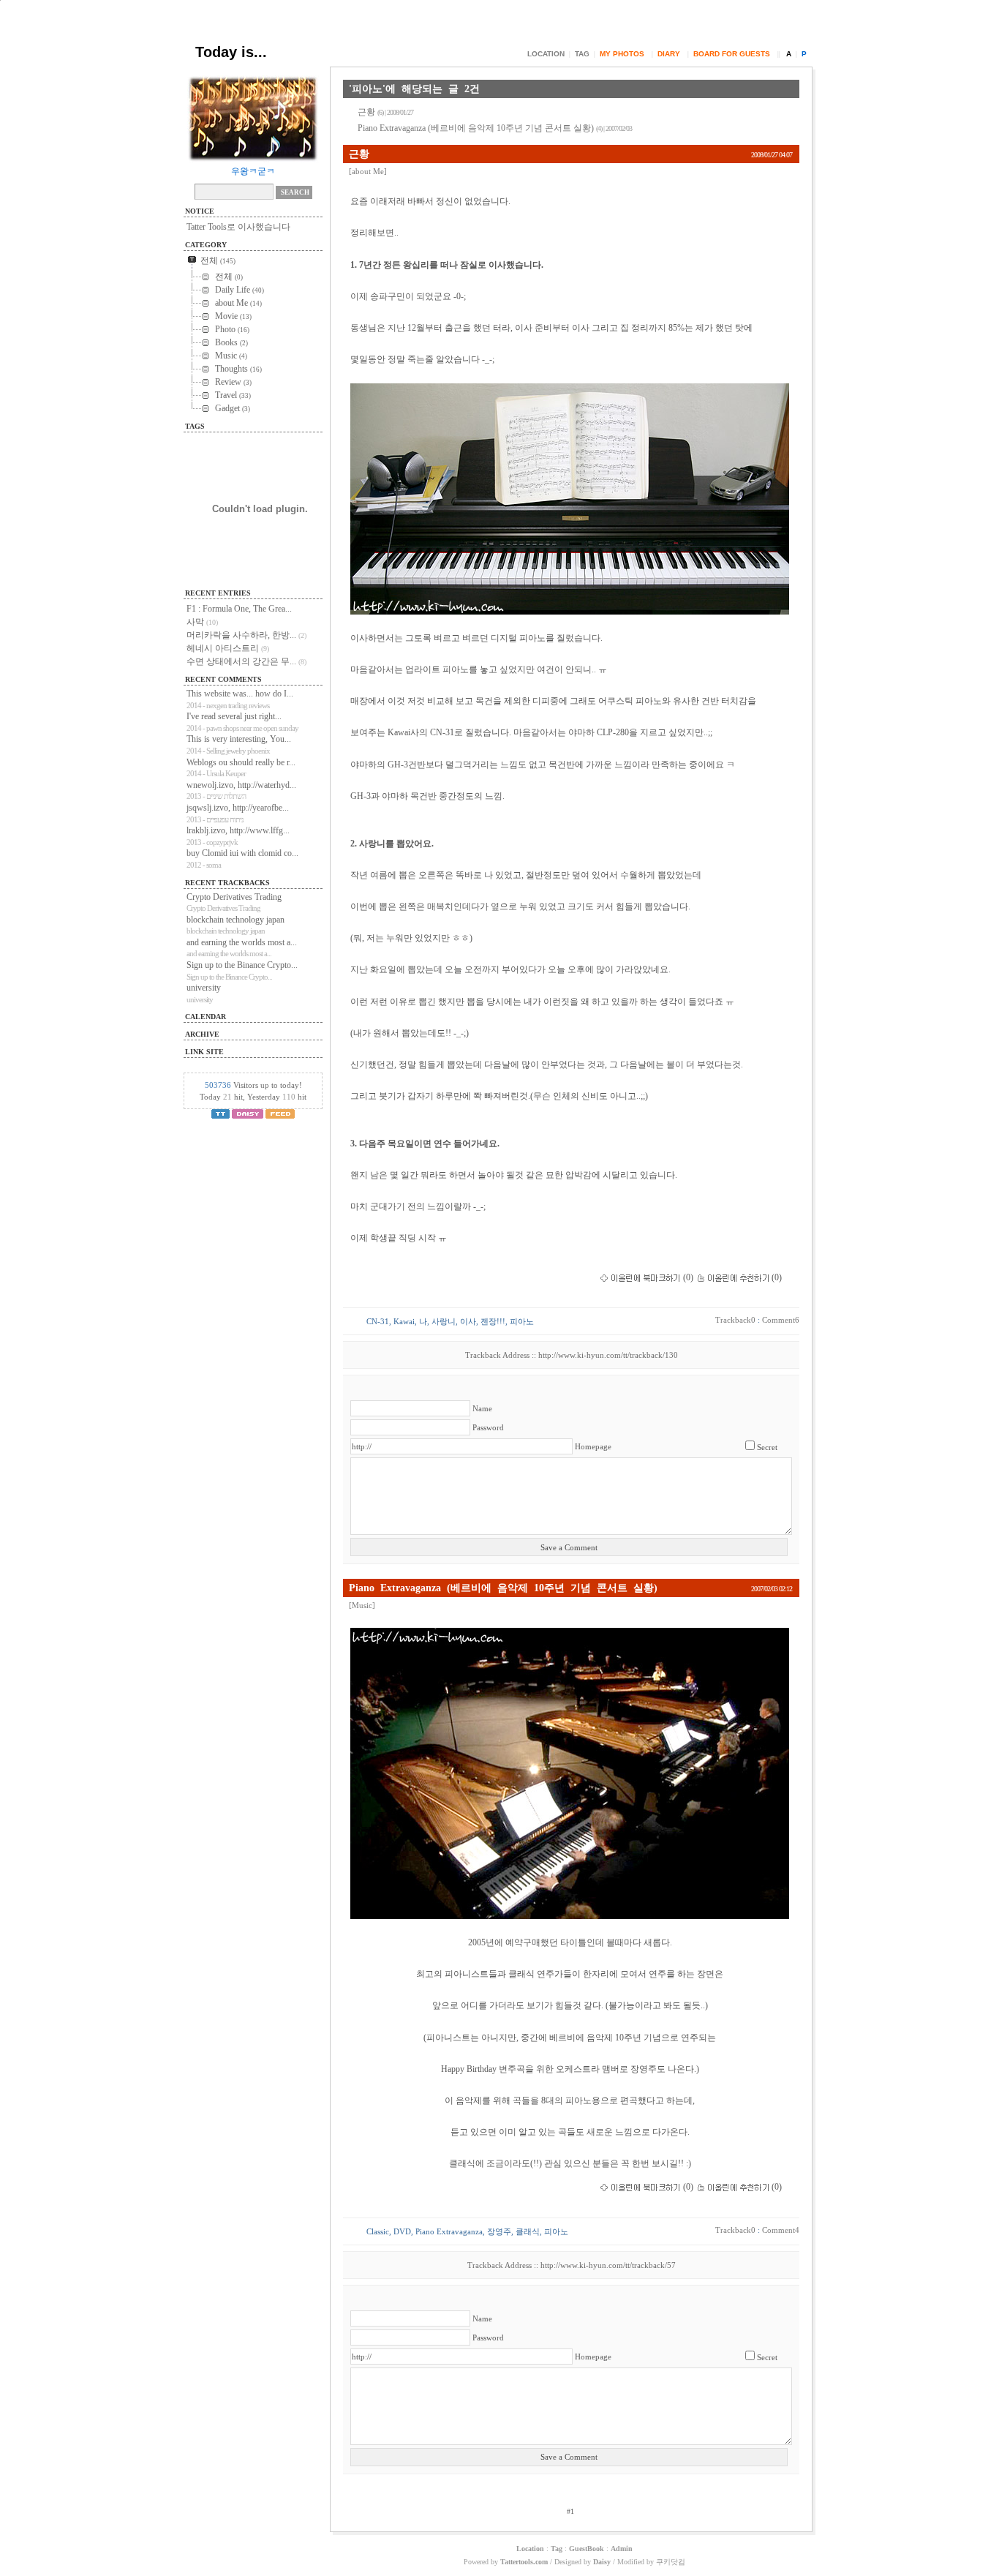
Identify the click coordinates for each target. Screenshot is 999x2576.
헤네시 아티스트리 (223, 648)
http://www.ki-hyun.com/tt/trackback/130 (608, 1355)
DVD (402, 2232)
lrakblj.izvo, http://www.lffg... (238, 830)
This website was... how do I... (240, 694)
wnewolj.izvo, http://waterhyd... (241, 785)
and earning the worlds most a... (242, 942)
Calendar (206, 1017)
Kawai (404, 1322)
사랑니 (444, 1322)
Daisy (602, 2562)
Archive (202, 1034)
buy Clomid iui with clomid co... (242, 853)
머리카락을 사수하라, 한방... (241, 635)
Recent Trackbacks (227, 883)
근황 (385, 112)
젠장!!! (493, 1322)
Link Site (204, 1052)
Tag (582, 54)
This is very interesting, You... (239, 739)
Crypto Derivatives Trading (234, 897)
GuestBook (587, 2549)
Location (546, 54)
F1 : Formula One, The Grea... (239, 609)
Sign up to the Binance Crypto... (242, 965)
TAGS (195, 426)
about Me (368, 171)
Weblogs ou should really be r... (241, 762)
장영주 (499, 2232)
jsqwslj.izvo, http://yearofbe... (238, 808)
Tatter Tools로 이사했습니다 (238, 227)
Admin (622, 2549)
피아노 (522, 1322)
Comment (781, 1320)
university (204, 988)
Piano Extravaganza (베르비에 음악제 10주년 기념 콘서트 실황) (495, 128)
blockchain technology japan (235, 920)
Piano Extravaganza (449, 2232)
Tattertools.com (525, 2562)
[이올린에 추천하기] (734, 1278)
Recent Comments (223, 679)
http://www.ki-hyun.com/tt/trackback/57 (608, 2265)
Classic (378, 2232)
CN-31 (378, 1322)
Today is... (231, 52)
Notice (200, 211)
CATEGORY (206, 245)
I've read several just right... (234, 716)
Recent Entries (218, 593)
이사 (468, 1322)
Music (362, 1605)
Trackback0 (735, 1320)
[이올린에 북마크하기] (640, 1278)
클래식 (528, 2232)
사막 (195, 622)
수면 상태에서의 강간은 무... (241, 661)
